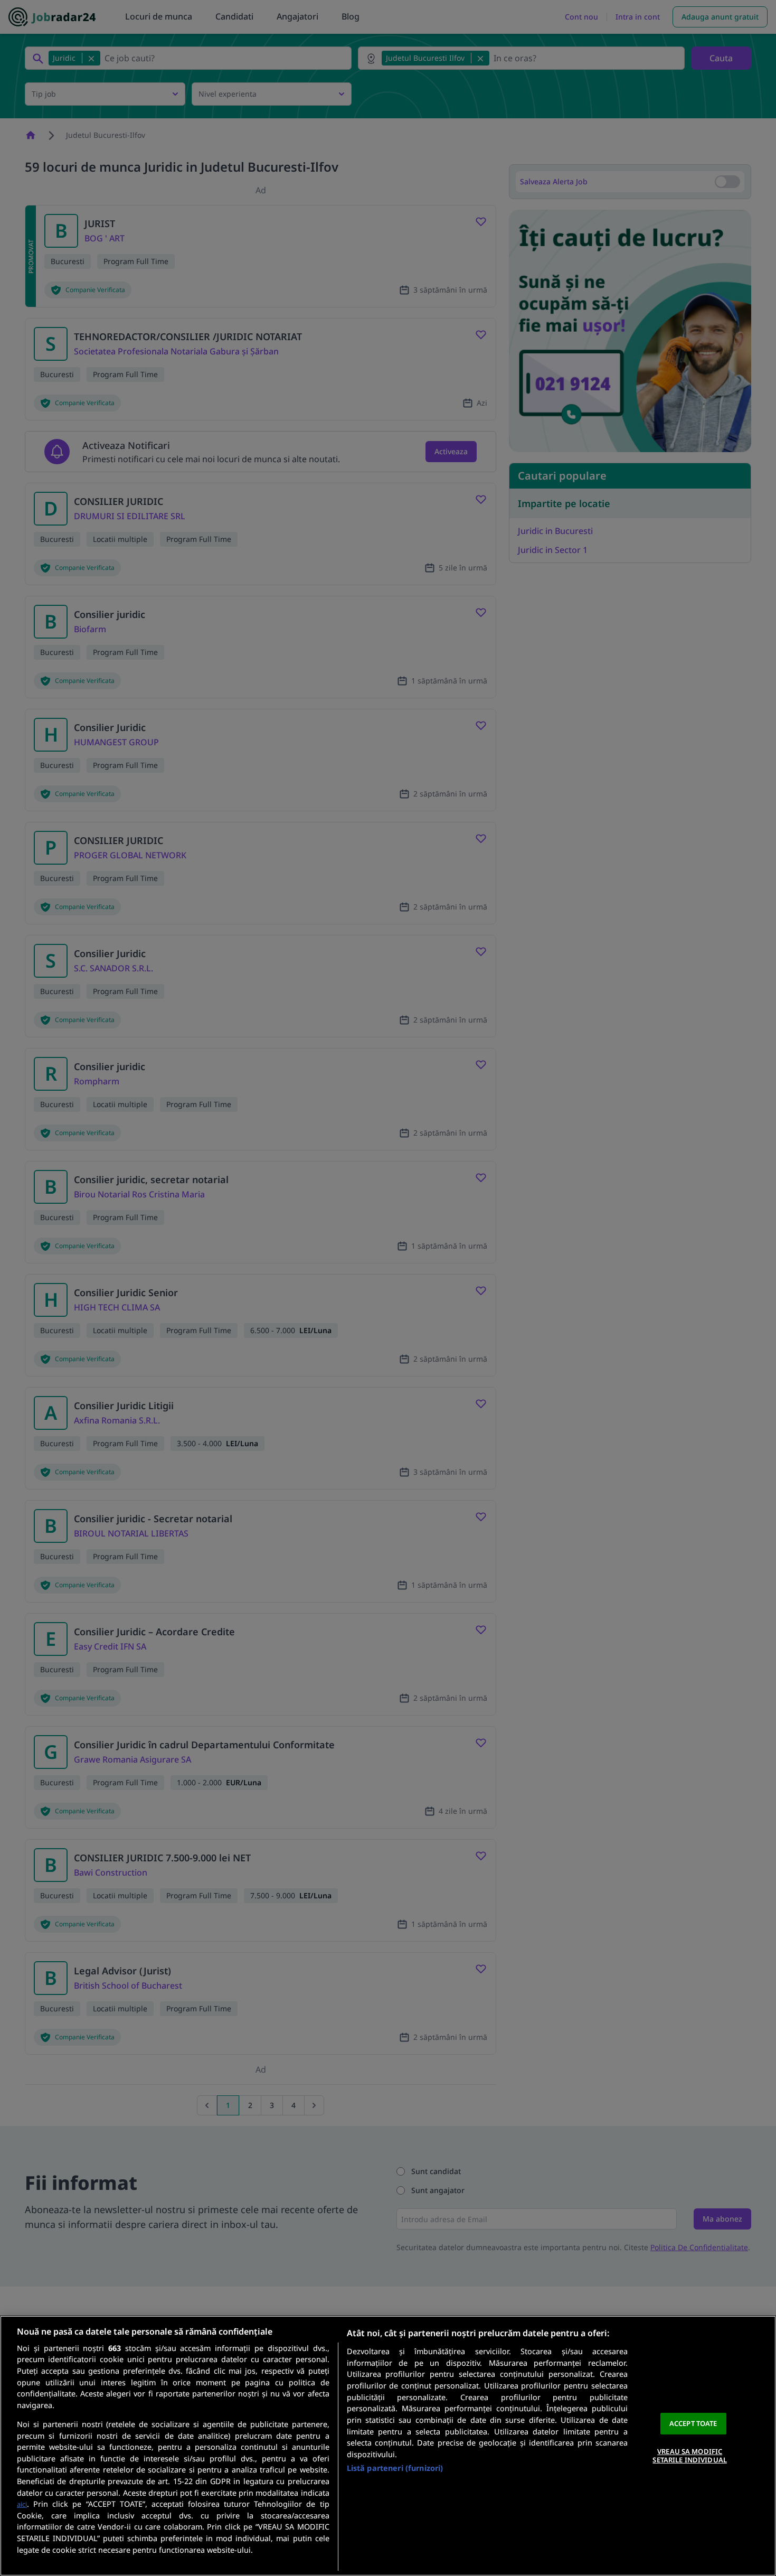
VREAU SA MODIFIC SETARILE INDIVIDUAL (689, 2456)
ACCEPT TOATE (693, 2423)
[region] (388, 2446)
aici (22, 2504)
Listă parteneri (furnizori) (395, 2468)
